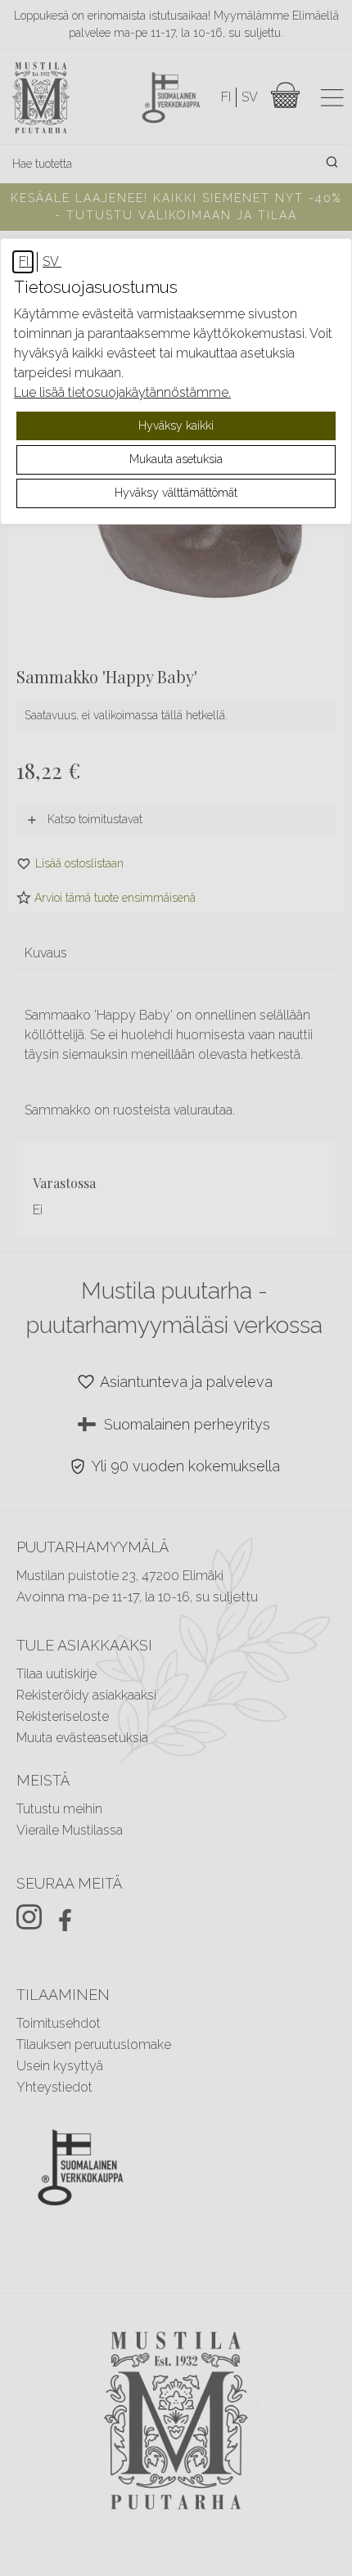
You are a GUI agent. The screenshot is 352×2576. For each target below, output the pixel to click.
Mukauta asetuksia (176, 459)
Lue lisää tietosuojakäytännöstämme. (122, 392)
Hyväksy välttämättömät (176, 493)
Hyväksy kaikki (176, 426)
